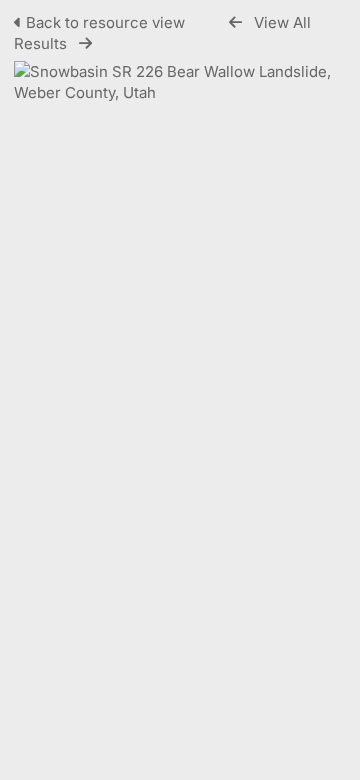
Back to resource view (105, 22)
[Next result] (85, 43)
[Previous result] (235, 22)
